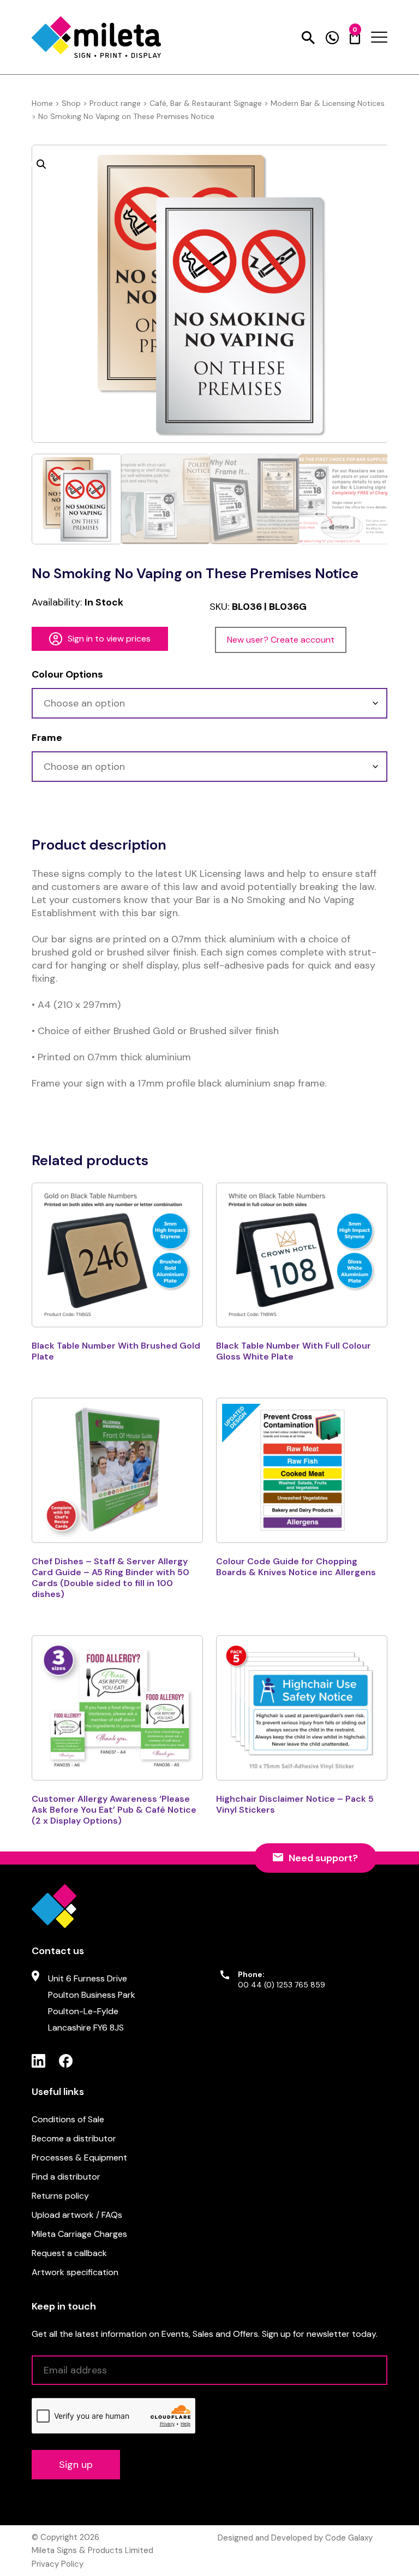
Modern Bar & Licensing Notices (328, 103)
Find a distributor (66, 2177)
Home (42, 103)
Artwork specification (75, 2272)
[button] (41, 164)
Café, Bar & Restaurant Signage (206, 103)
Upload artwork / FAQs (77, 2215)
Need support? (323, 1858)
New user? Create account (281, 640)
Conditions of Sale (68, 2119)
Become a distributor (74, 2138)
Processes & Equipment (79, 2157)
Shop (71, 103)
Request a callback (69, 2253)
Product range (115, 103)
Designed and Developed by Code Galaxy (295, 2538)
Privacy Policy (58, 2564)
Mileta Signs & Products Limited (92, 2550)
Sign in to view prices (109, 639)
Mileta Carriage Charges (79, 2234)
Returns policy (60, 2196)
